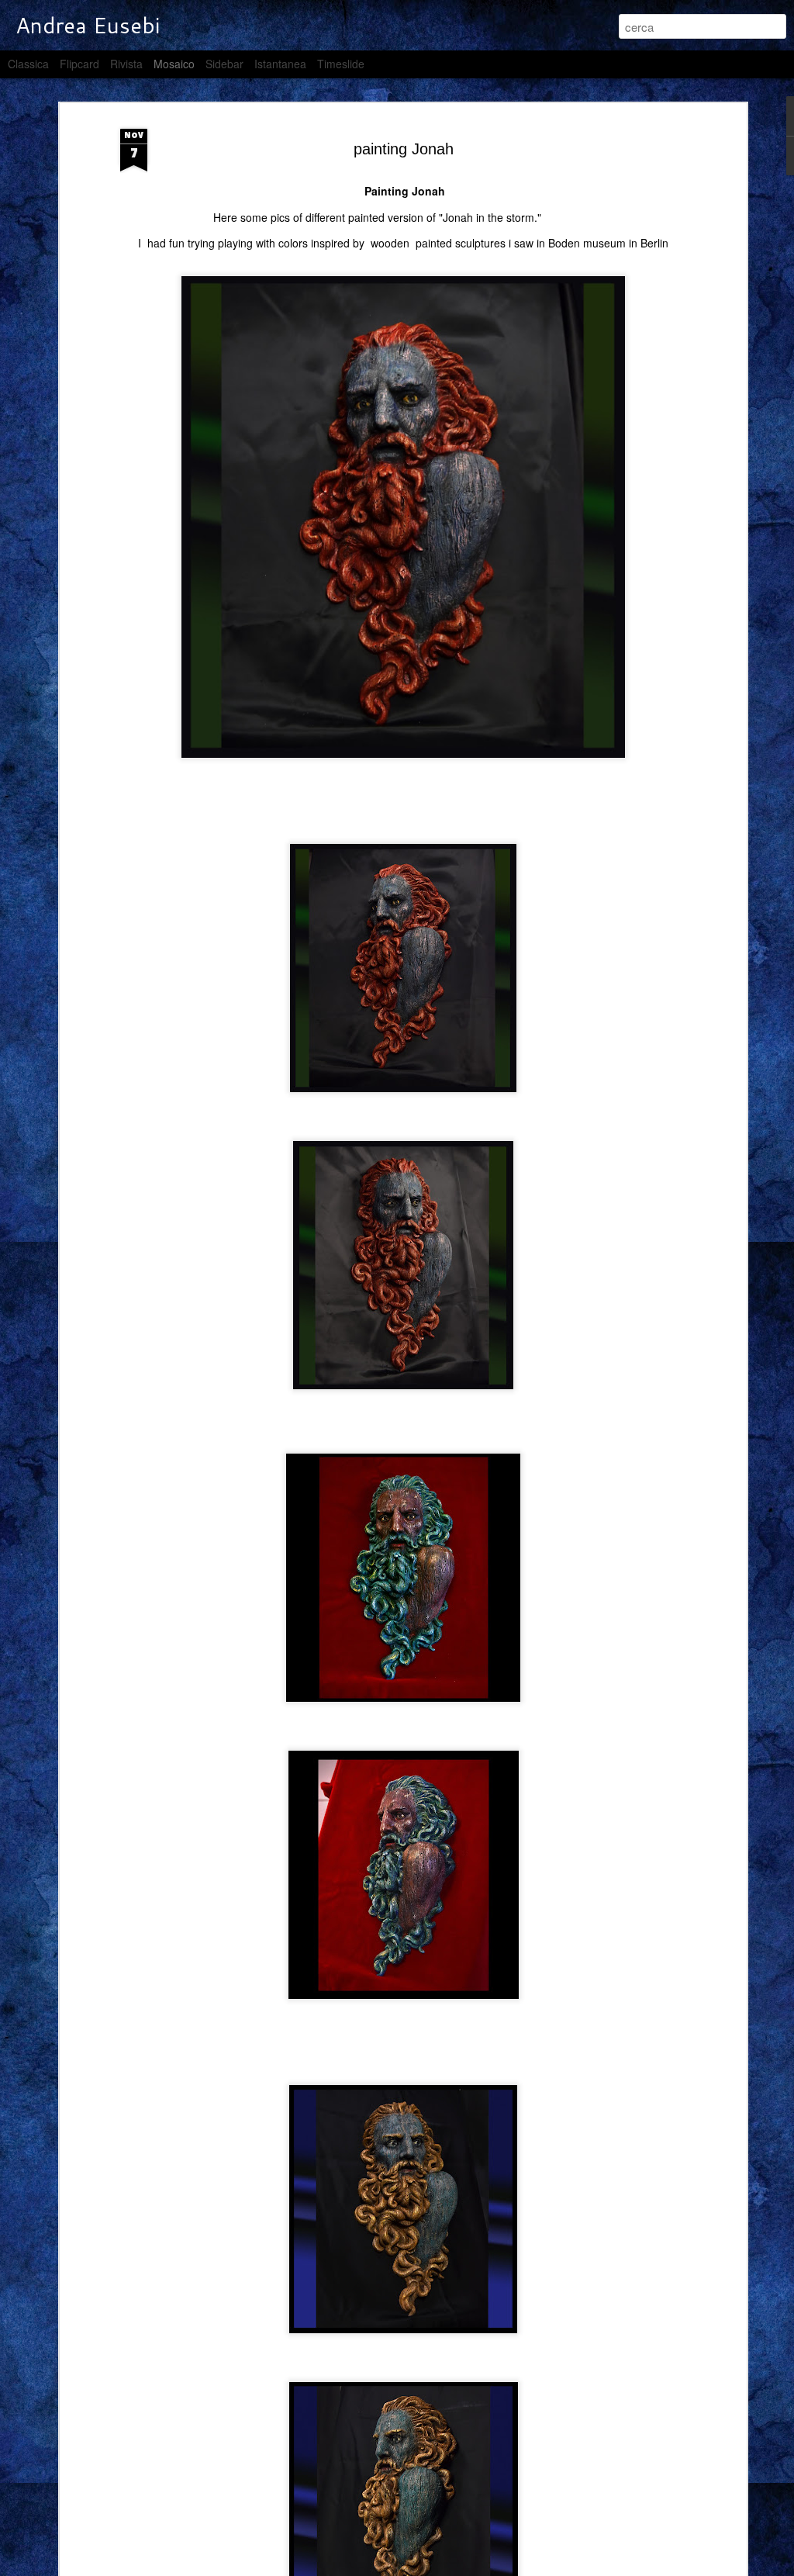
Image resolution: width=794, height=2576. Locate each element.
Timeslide (341, 64)
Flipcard (79, 64)
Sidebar (224, 64)
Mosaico (174, 64)
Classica (28, 64)
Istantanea (280, 64)
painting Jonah (404, 149)
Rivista (126, 64)
